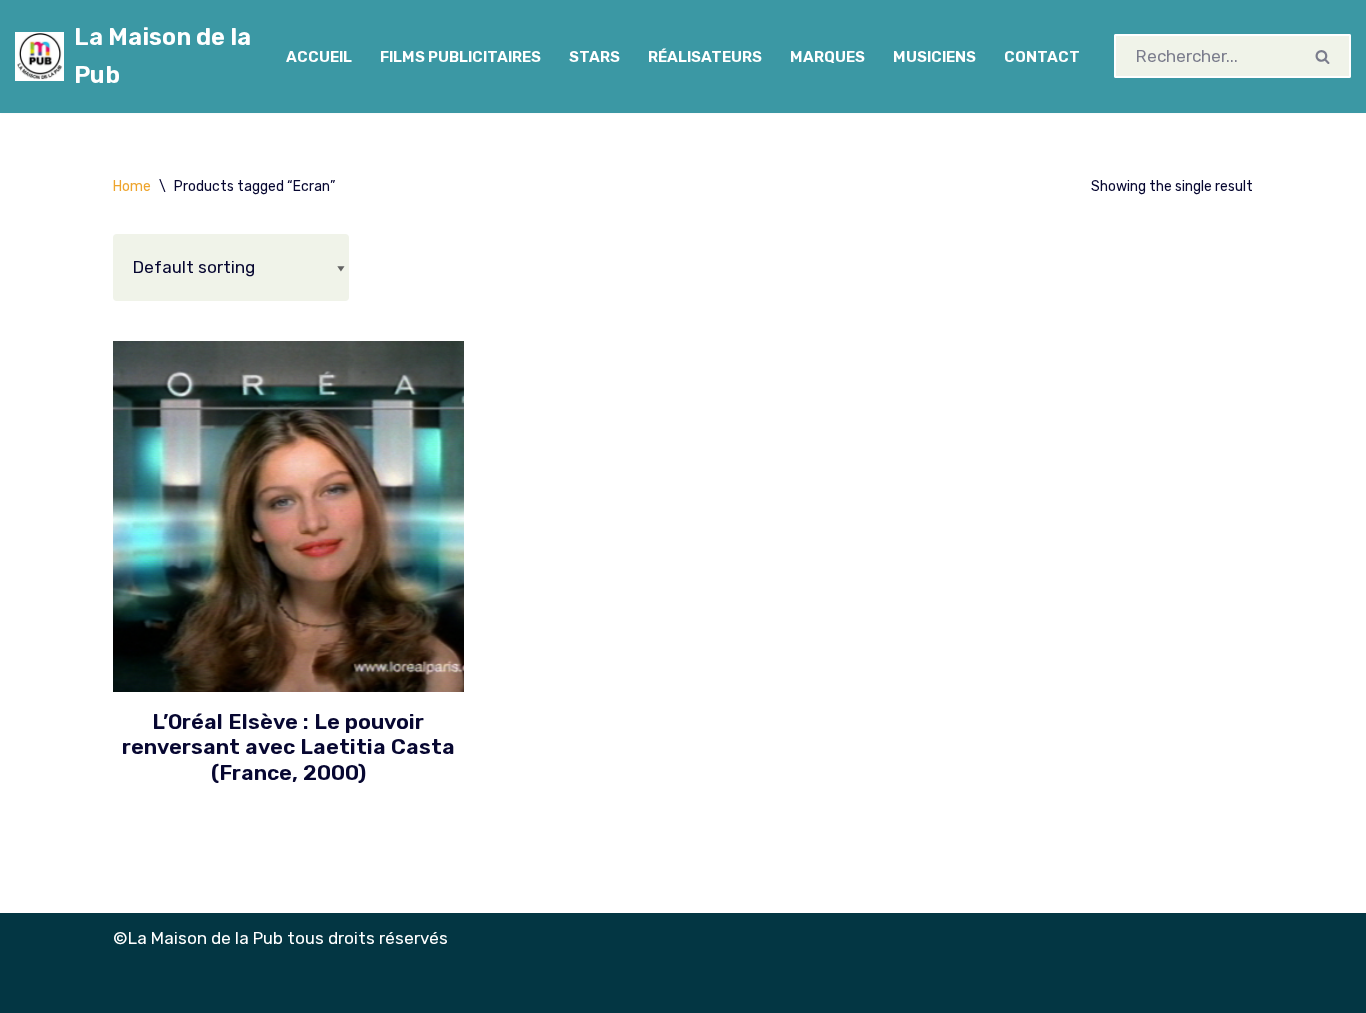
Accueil (319, 57)
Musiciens (934, 57)
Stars (594, 57)
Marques (827, 57)
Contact (1042, 57)
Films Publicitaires (460, 57)
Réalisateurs (705, 57)
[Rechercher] (1323, 56)
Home (132, 186)
